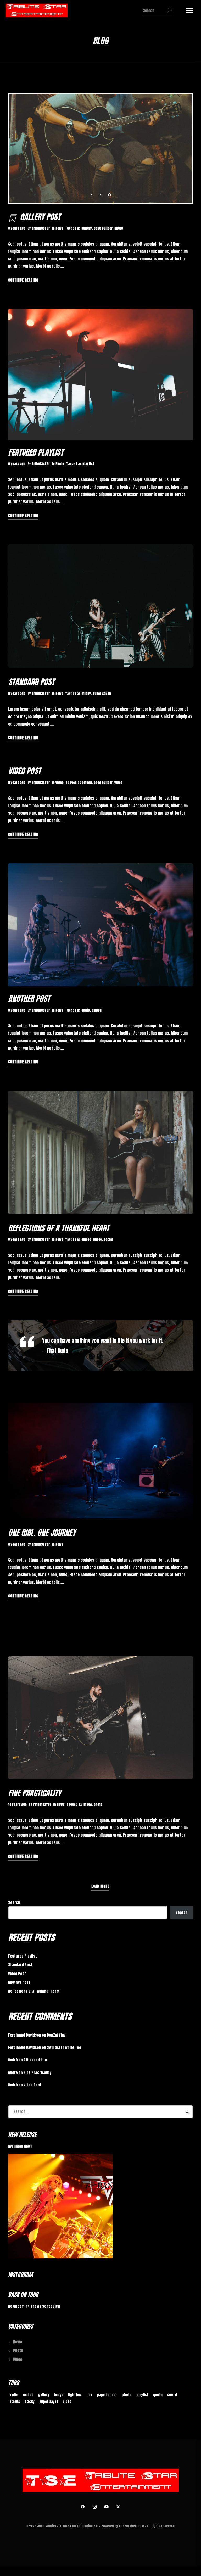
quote (158, 2395)
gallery (87, 228)
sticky (86, 694)
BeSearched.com (131, 2526)
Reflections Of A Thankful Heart (59, 1228)
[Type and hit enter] (169, 10)
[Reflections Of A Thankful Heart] (101, 1152)
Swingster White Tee (64, 2047)
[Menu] (189, 10)
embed (87, 783)
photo (119, 228)
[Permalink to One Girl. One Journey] (101, 1461)
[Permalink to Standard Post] (101, 606)
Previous (27, 149)
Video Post (24, 771)
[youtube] (107, 2507)
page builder (103, 228)
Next (174, 149)
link (89, 2395)
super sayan (102, 694)
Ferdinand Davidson (25, 2035)
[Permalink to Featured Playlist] (101, 374)
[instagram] (95, 2507)
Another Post (29, 999)
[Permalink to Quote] (101, 1346)
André (13, 2060)
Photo (60, 464)
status (15, 2402)
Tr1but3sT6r (41, 228)
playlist (88, 464)
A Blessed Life (35, 2060)
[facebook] (83, 2507)
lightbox (75, 2395)
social (108, 1239)
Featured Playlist (36, 452)
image (87, 1804)
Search (14, 1902)
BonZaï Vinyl (57, 2035)
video (118, 783)
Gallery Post (40, 217)
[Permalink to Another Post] (101, 925)
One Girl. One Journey (42, 1533)
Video (60, 783)
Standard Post (31, 682)
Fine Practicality (35, 1793)
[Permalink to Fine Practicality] (101, 1717)
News (59, 228)
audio (86, 1010)
